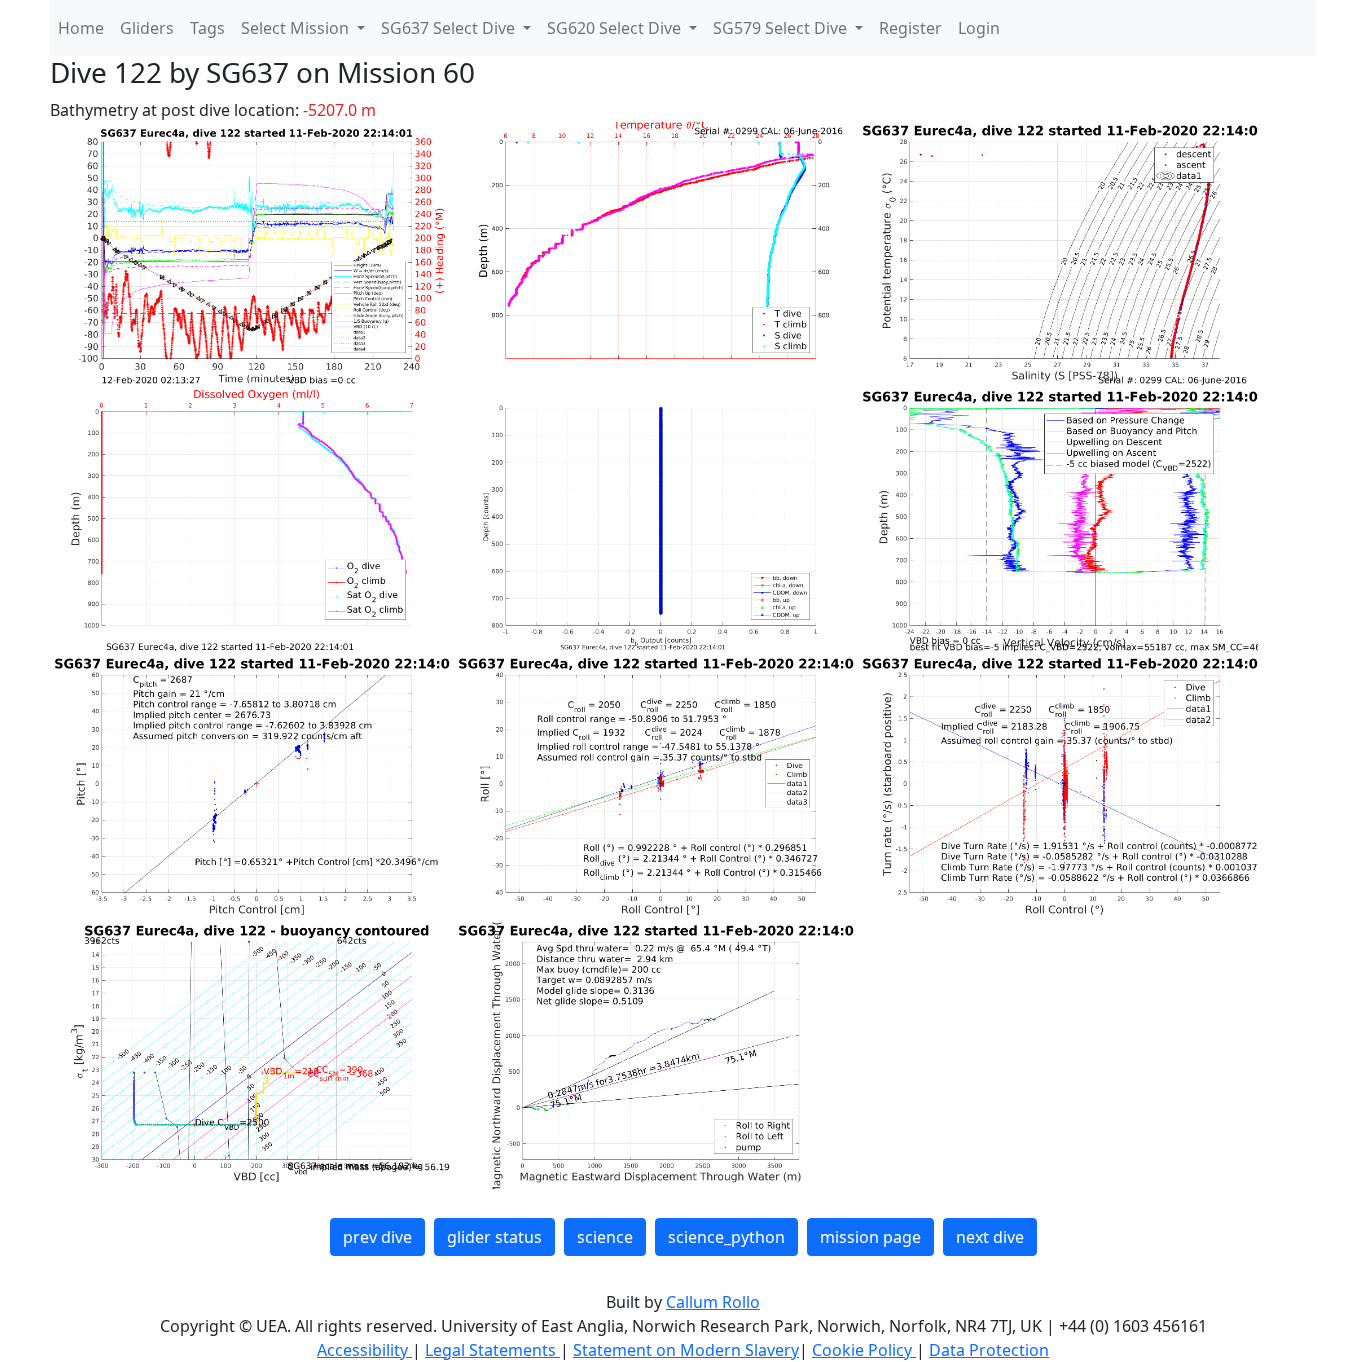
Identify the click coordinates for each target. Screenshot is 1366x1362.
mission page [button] (870, 1237)
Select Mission (297, 28)
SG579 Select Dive (782, 28)
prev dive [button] (377, 1237)
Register (910, 28)
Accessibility (364, 1350)
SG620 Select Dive (616, 28)
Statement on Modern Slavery (686, 1350)
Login (979, 28)
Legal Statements (492, 1350)
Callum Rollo (713, 1302)
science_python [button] (726, 1237)
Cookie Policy (864, 1350)
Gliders (147, 28)
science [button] (605, 1237)
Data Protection (989, 1350)
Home (81, 28)
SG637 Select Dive (450, 28)
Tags (207, 28)
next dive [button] (990, 1237)
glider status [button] (494, 1237)
